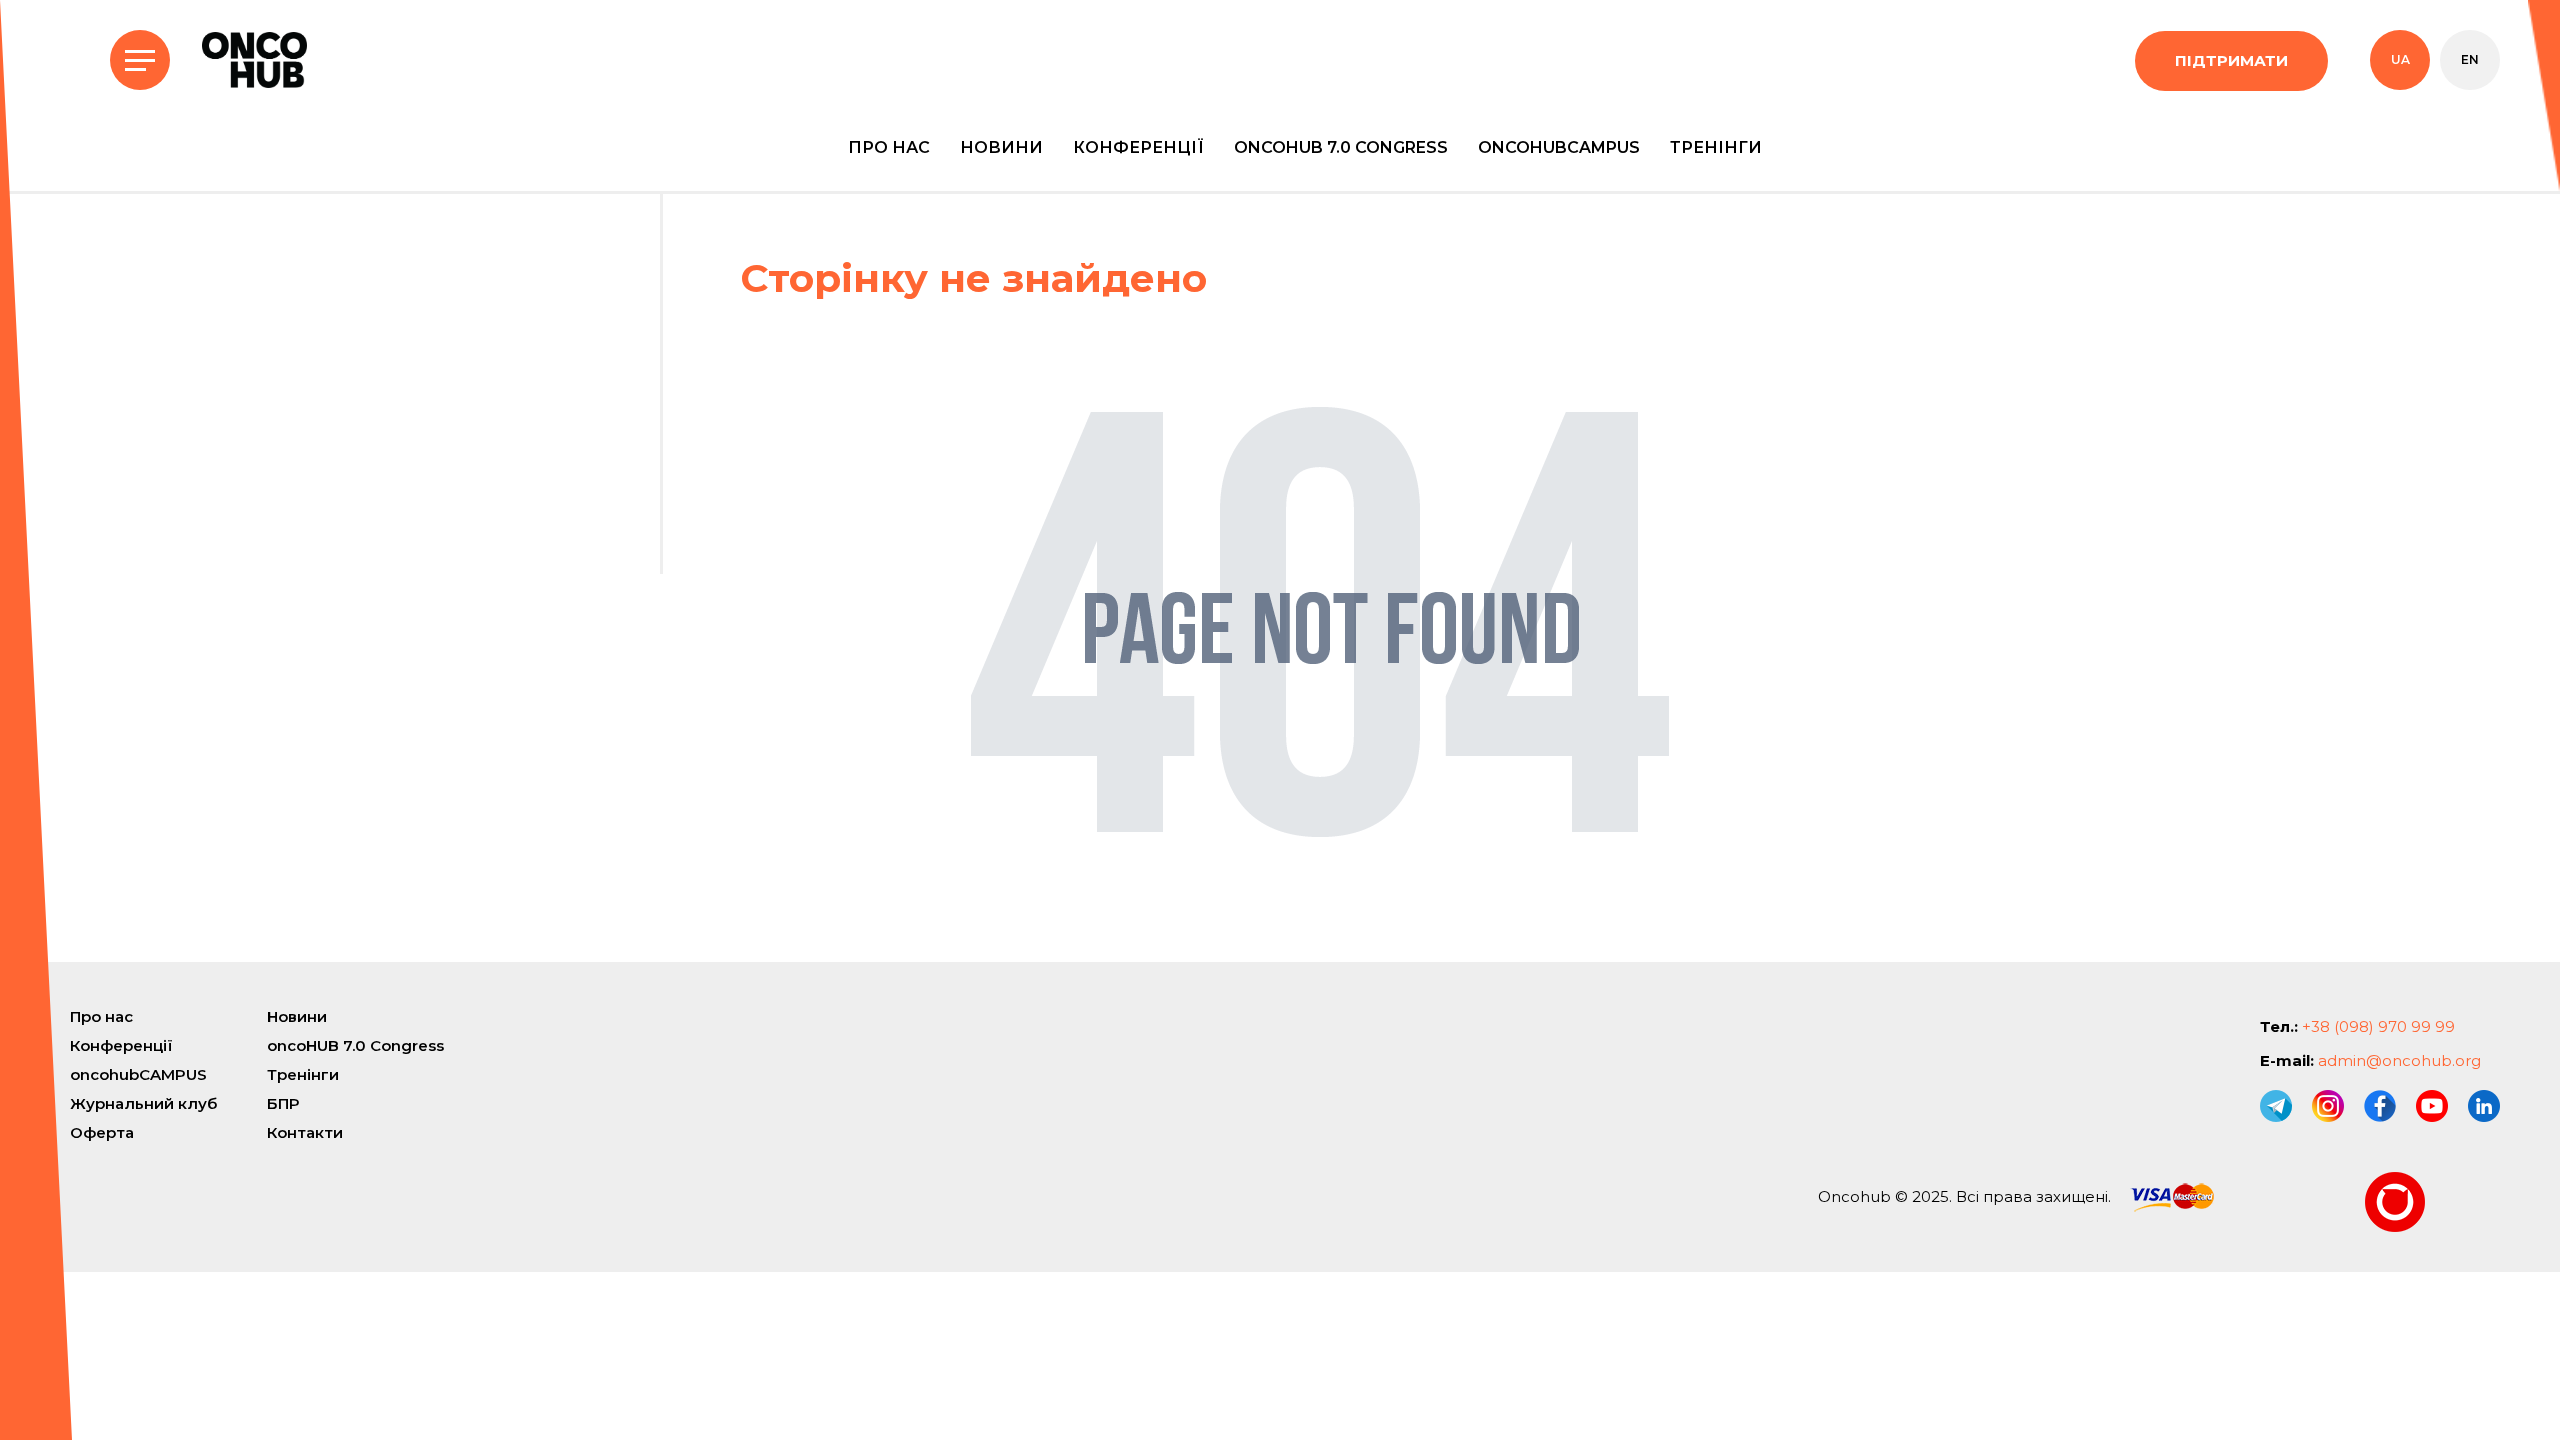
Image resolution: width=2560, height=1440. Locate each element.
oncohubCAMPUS (1559, 147)
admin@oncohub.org (2399, 1060)
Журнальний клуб (143, 1103)
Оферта (102, 1132)
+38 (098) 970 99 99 (2378, 1026)
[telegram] (2276, 1106)
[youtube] (2432, 1106)
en (2470, 59)
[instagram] (2328, 1106)
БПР (283, 1103)
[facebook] (2380, 1106)
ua (2400, 59)
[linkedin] (2484, 1106)
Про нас (889, 147)
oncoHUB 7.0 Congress (1341, 147)
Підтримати (2231, 60)
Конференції (1138, 147)
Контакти (305, 1132)
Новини (1001, 147)
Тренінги (1716, 147)
